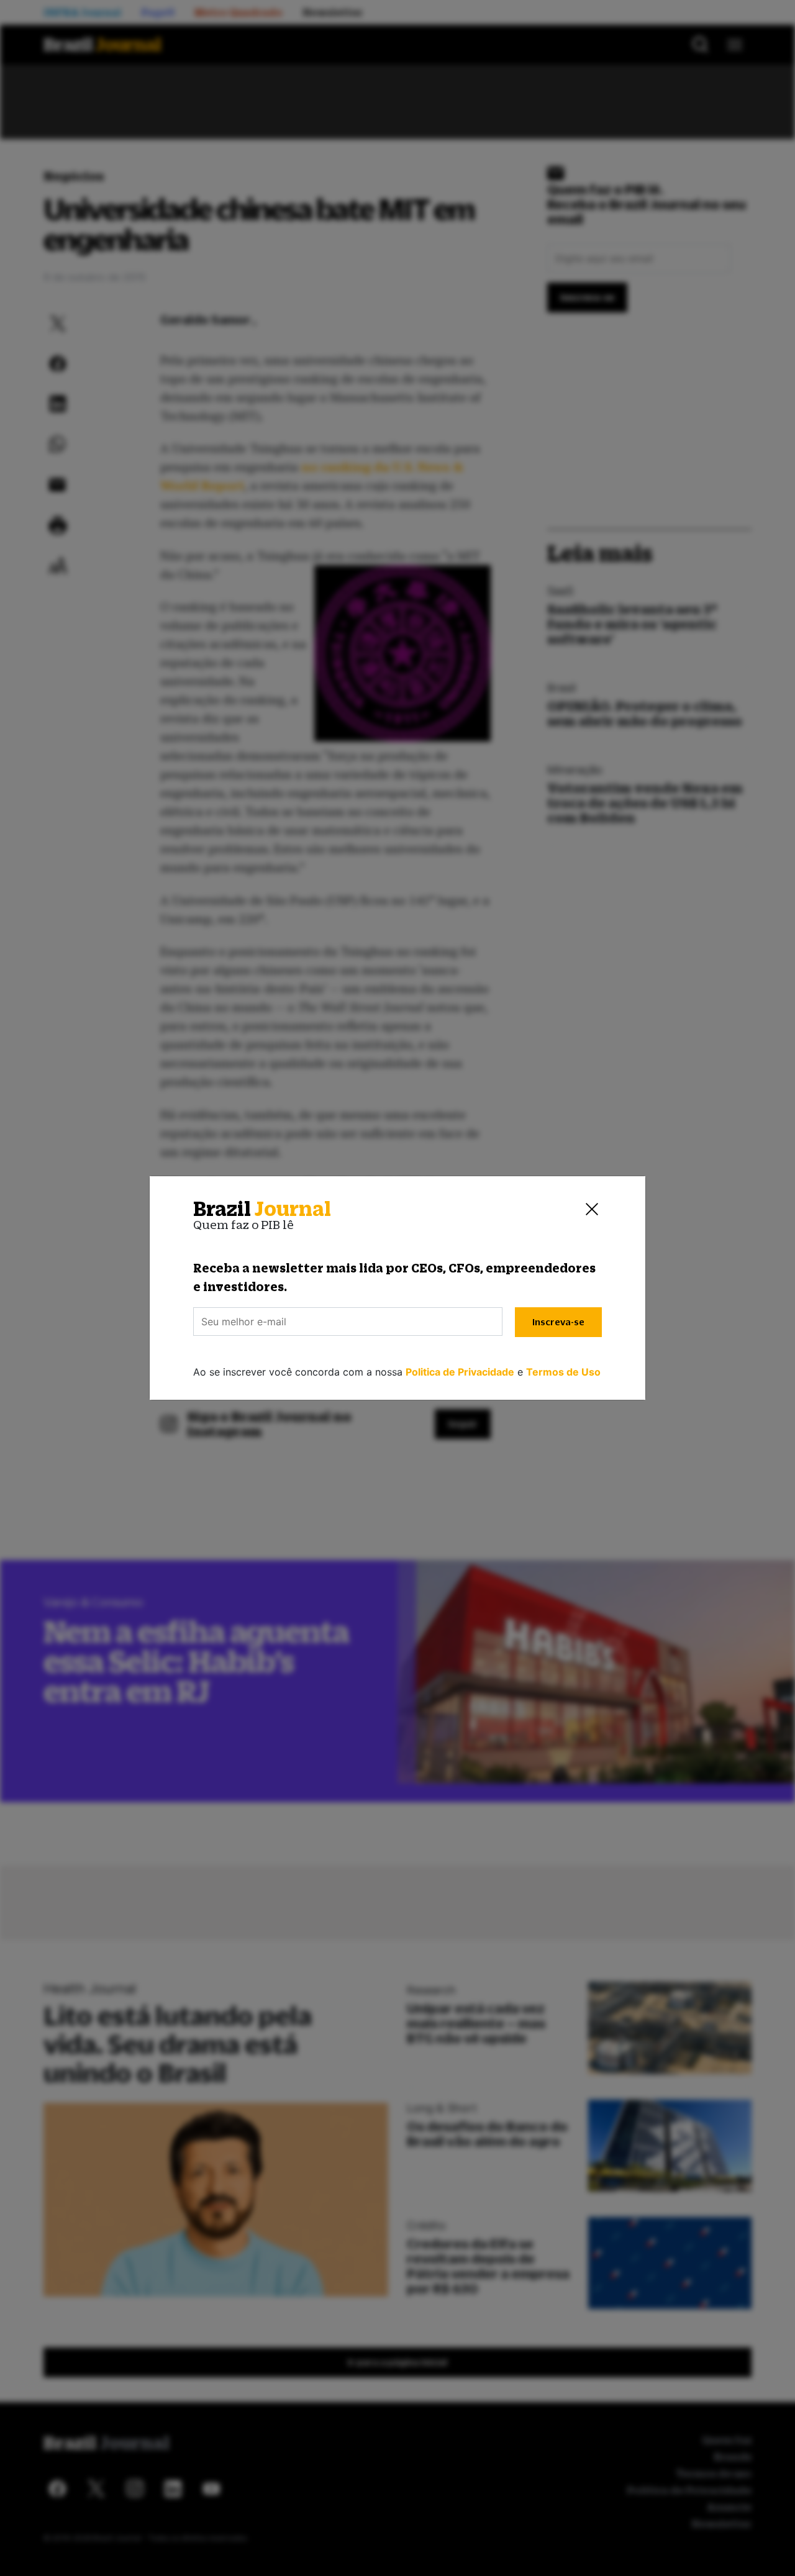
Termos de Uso (563, 1372)
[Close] (592, 1209)
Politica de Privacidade (460, 1372)
